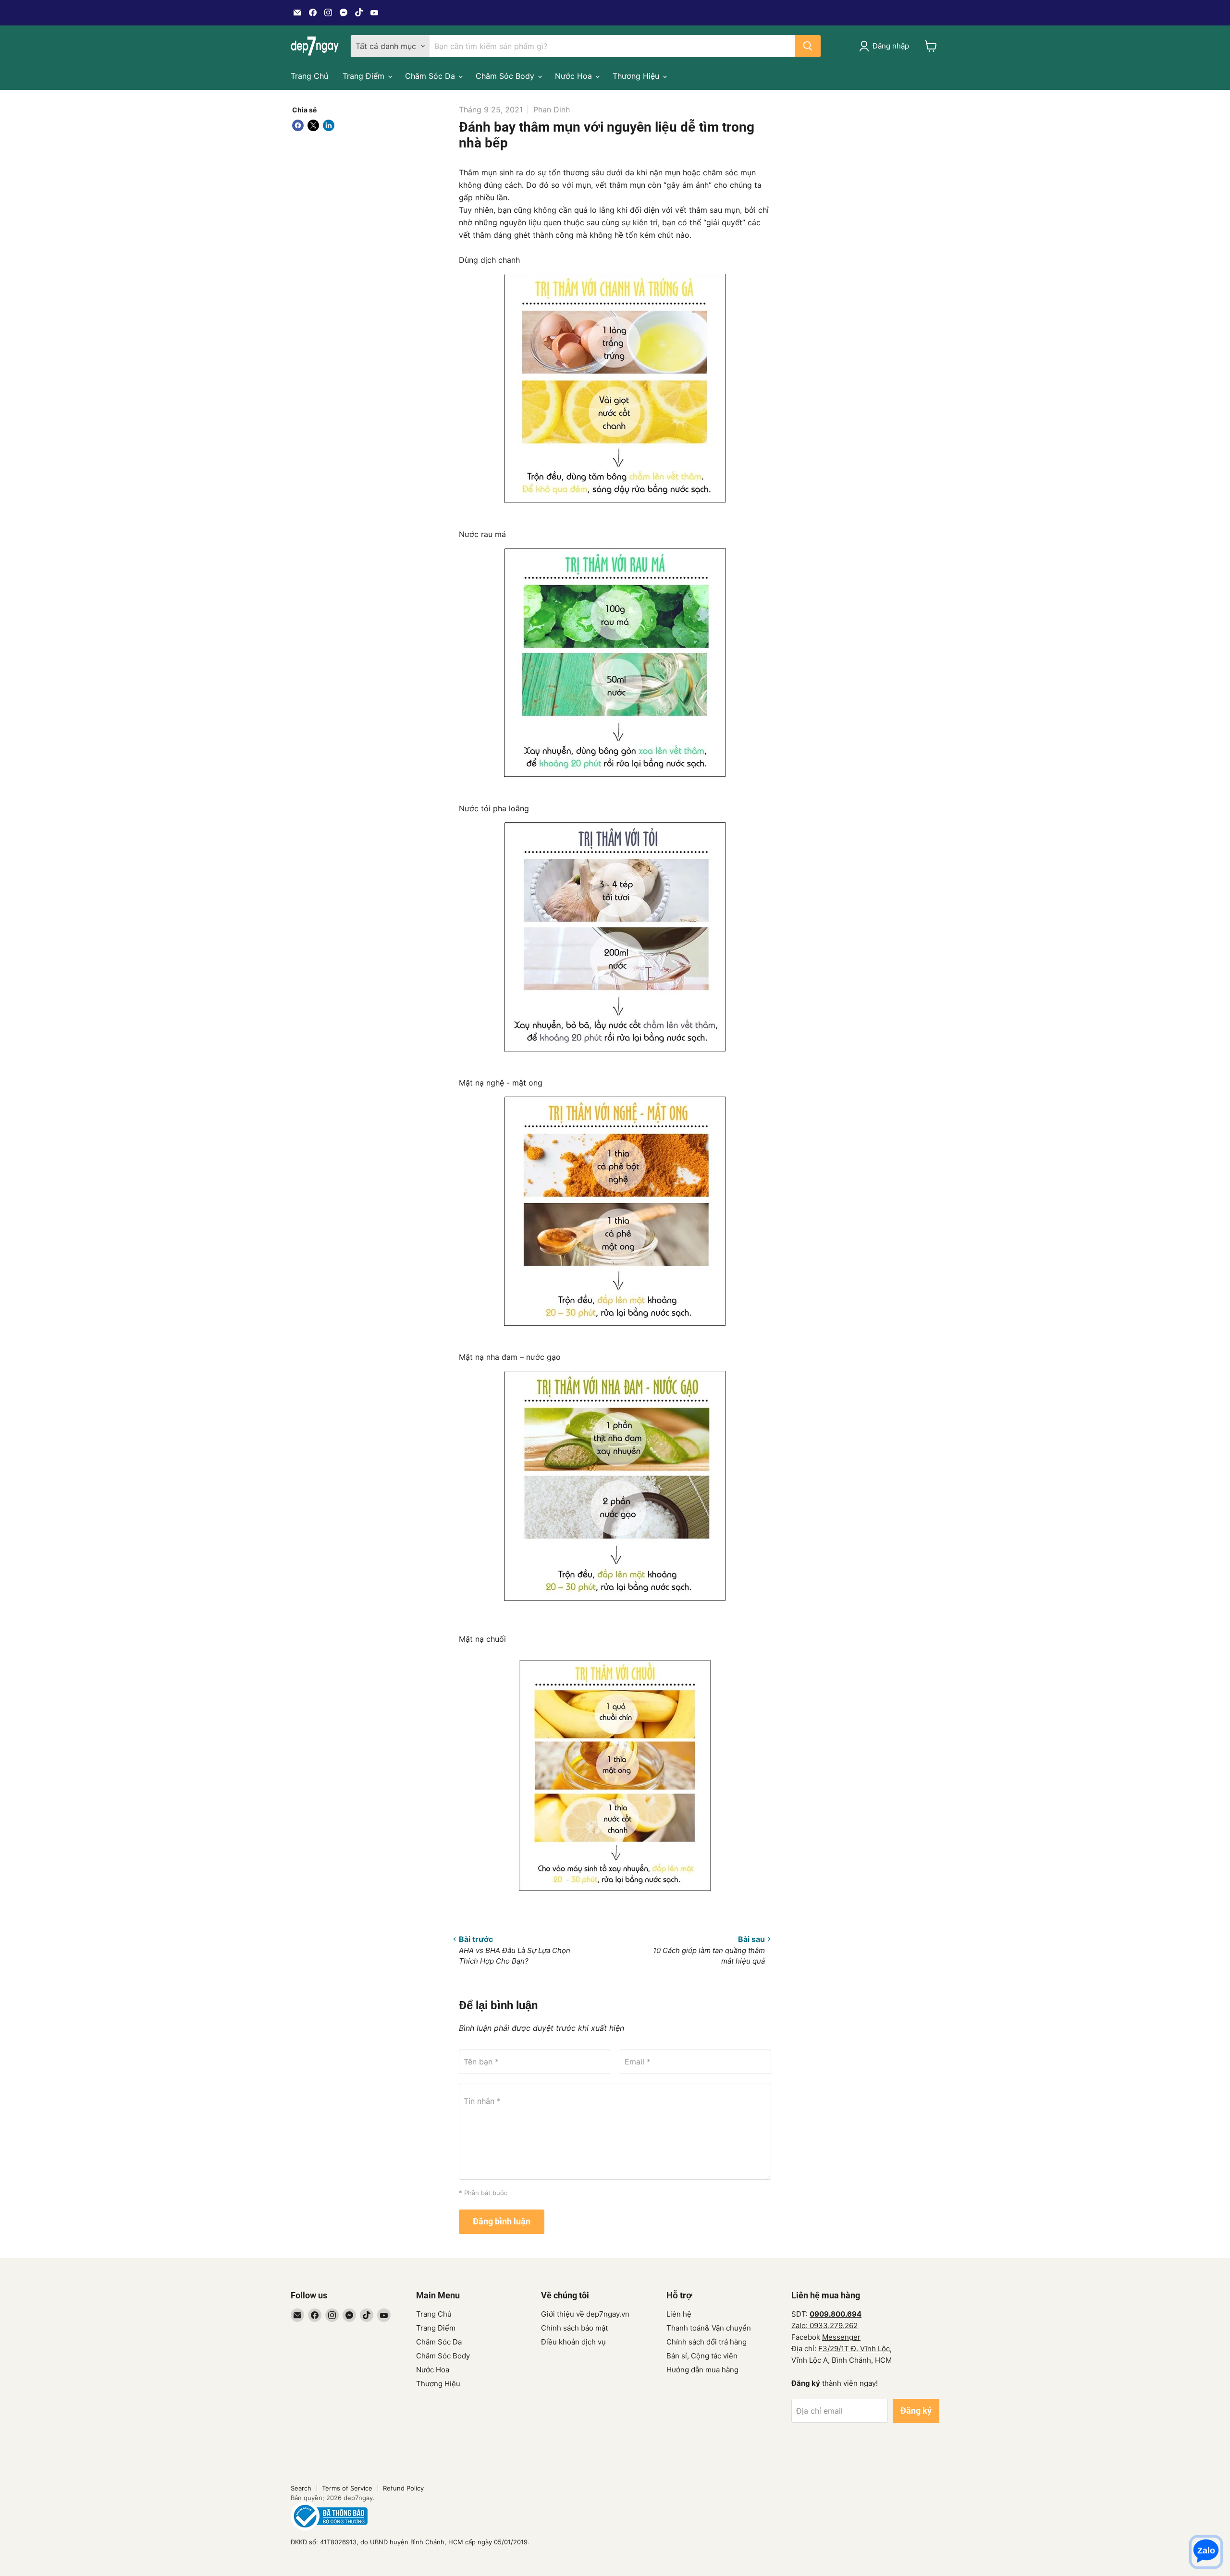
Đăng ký (916, 2411)
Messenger (841, 2337)
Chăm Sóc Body (506, 76)
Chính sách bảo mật (574, 2328)
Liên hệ (679, 2314)
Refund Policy (403, 2488)
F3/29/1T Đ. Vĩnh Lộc (854, 2349)
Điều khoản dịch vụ (573, 2342)
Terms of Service (347, 2488)
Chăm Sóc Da (431, 76)
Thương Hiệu (637, 76)
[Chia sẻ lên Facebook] (298, 125)
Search (301, 2488)
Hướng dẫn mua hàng (702, 2370)
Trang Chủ (309, 76)
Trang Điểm (365, 76)
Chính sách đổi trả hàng (707, 2342)
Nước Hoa (575, 76)
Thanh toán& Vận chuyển (709, 2328)
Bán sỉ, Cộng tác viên (702, 2356)
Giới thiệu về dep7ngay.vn (585, 2314)
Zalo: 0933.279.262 (824, 2326)
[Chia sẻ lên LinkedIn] (329, 125)
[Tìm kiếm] (808, 46)
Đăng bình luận (502, 2221)
